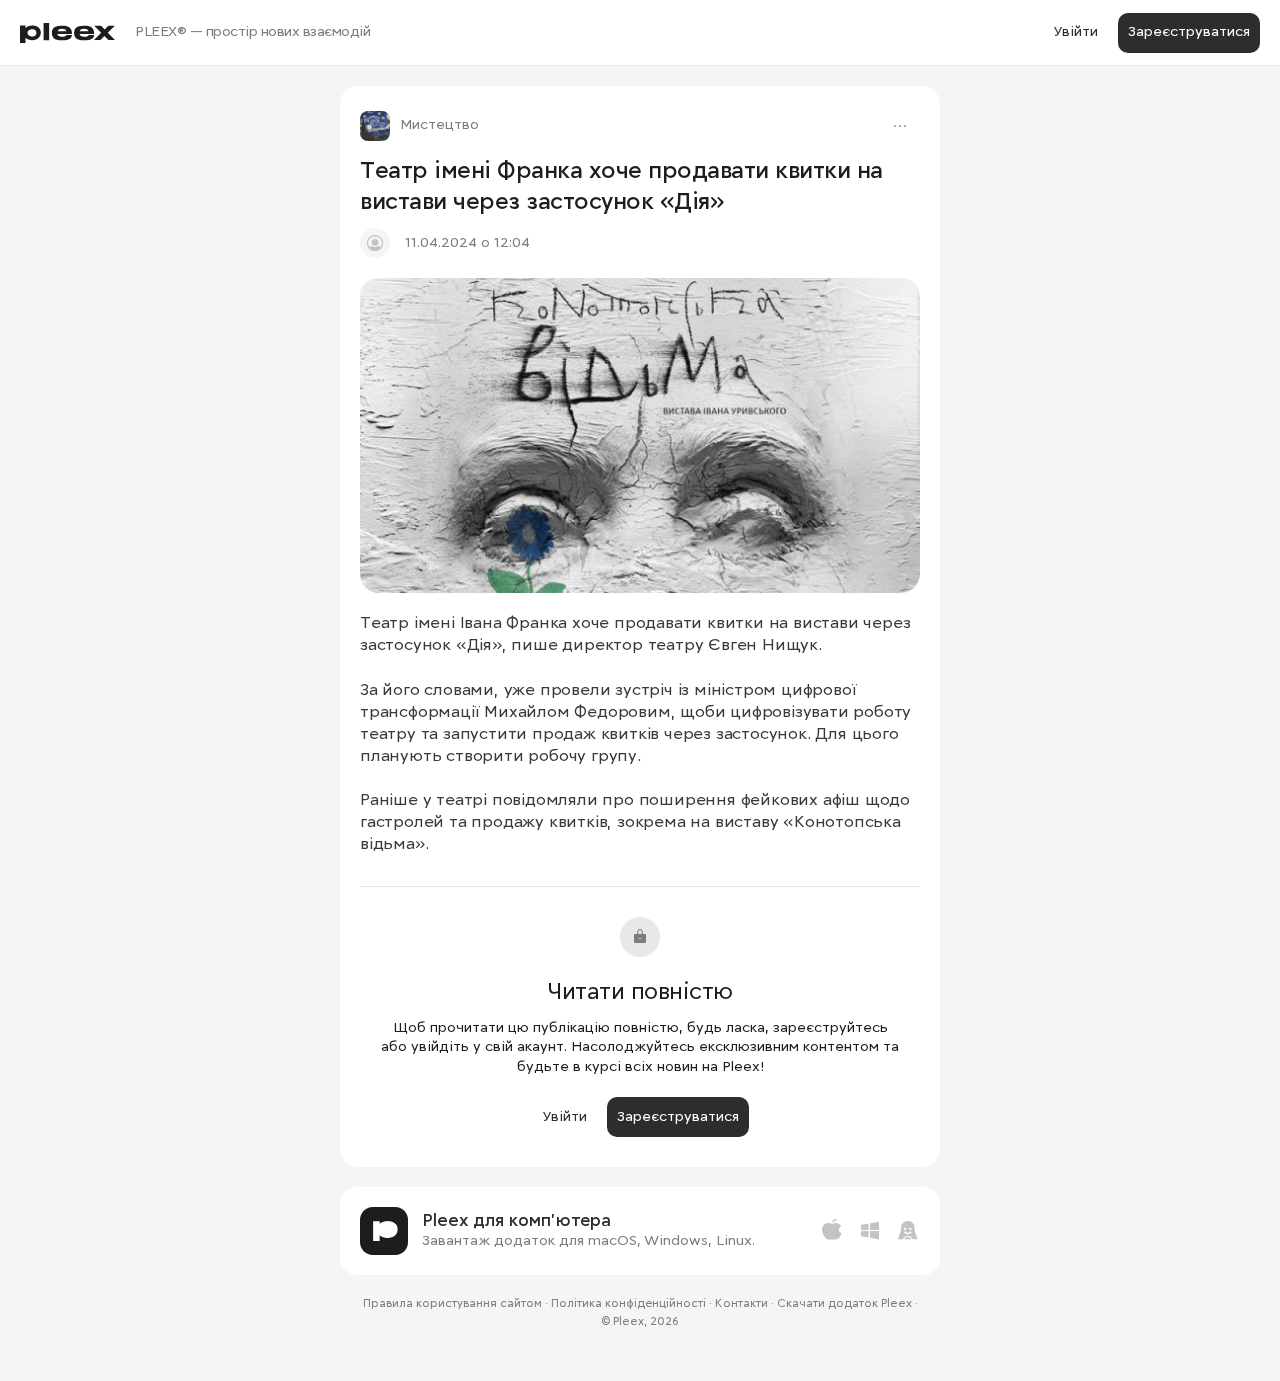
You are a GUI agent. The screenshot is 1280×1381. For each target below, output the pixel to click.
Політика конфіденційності (628, 1304)
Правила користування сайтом (452, 1304)
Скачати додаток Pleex (844, 1304)
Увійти (1075, 32)
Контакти (741, 1304)
